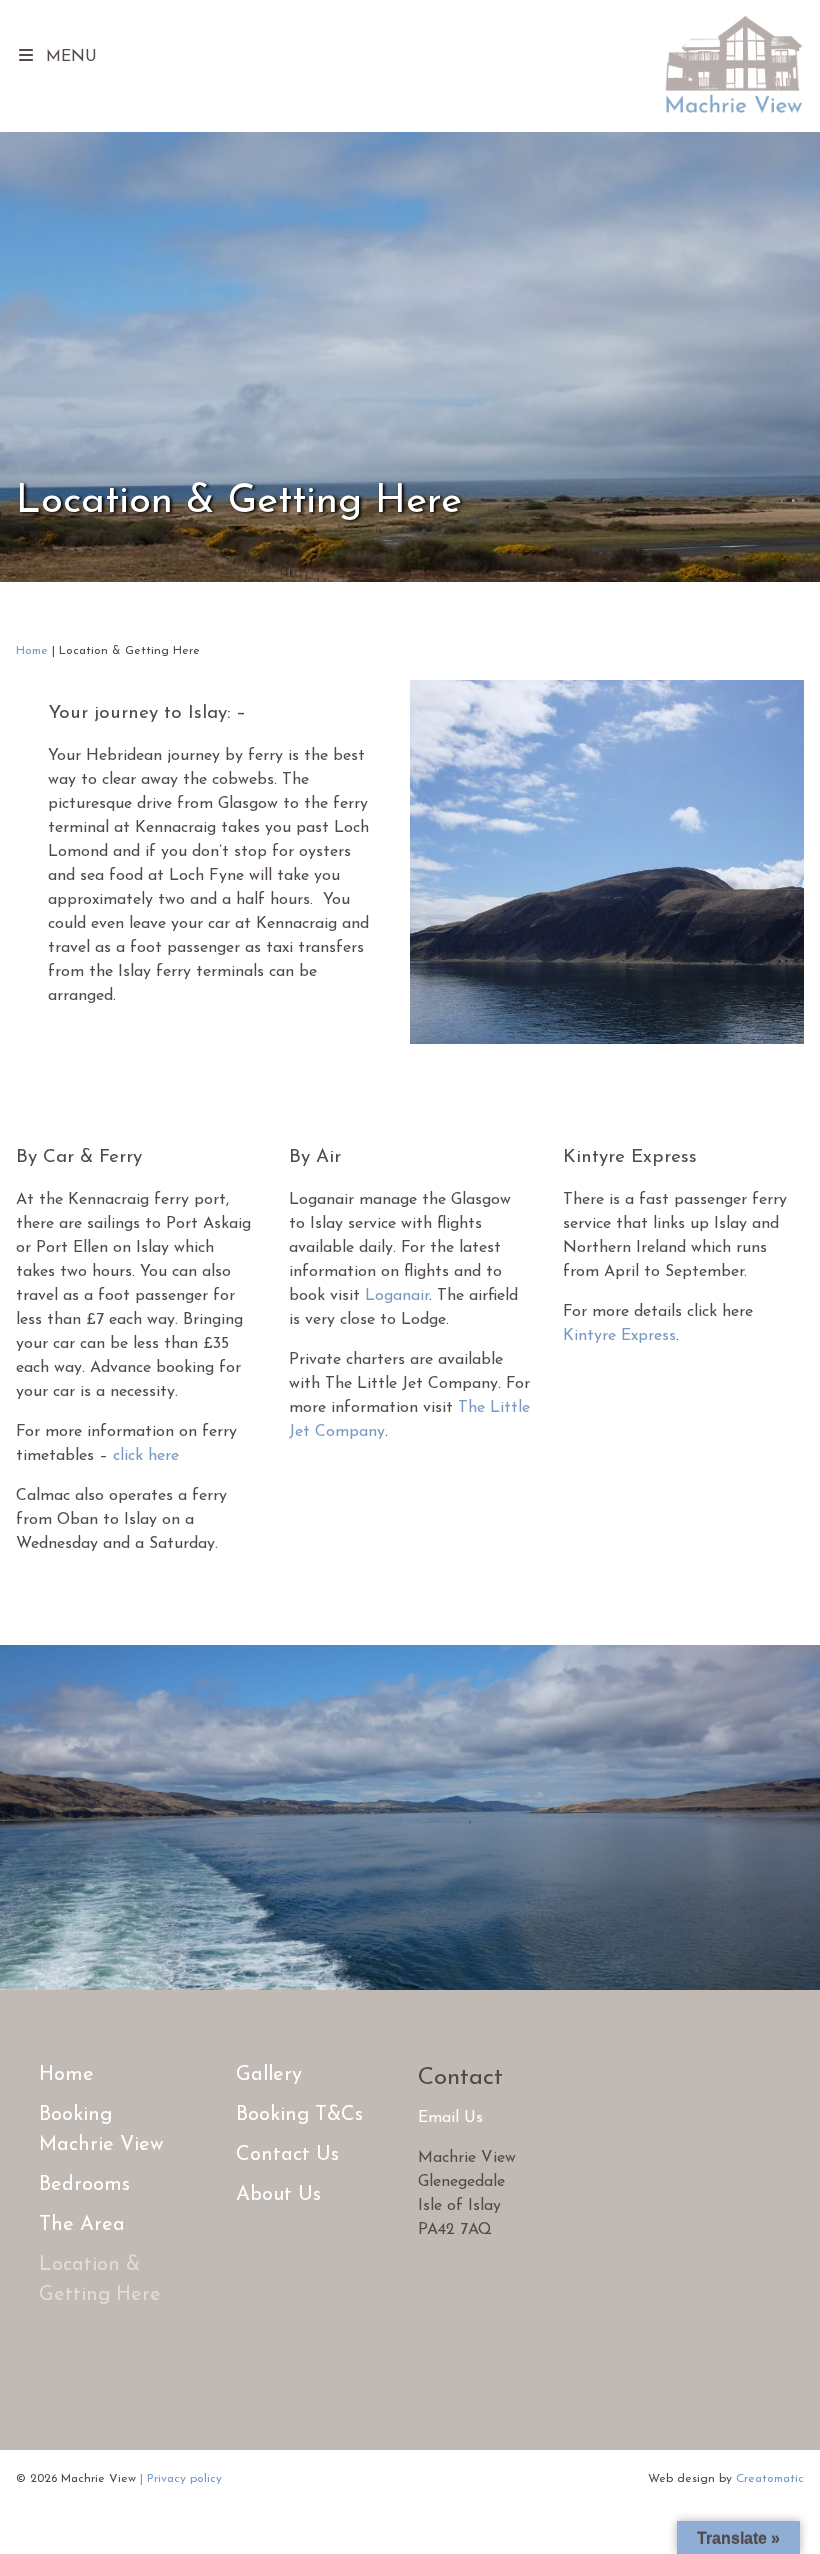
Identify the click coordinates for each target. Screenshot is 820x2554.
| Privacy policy (181, 2479)
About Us (278, 2195)
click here (146, 1456)
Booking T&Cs (299, 2115)
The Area (82, 2225)
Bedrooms (84, 2185)
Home (32, 651)
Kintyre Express (619, 1336)
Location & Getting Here (100, 2280)
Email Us (450, 2118)
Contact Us (287, 2155)
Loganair (397, 1296)
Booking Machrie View (101, 2130)
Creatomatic (770, 2479)
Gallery (269, 2075)
